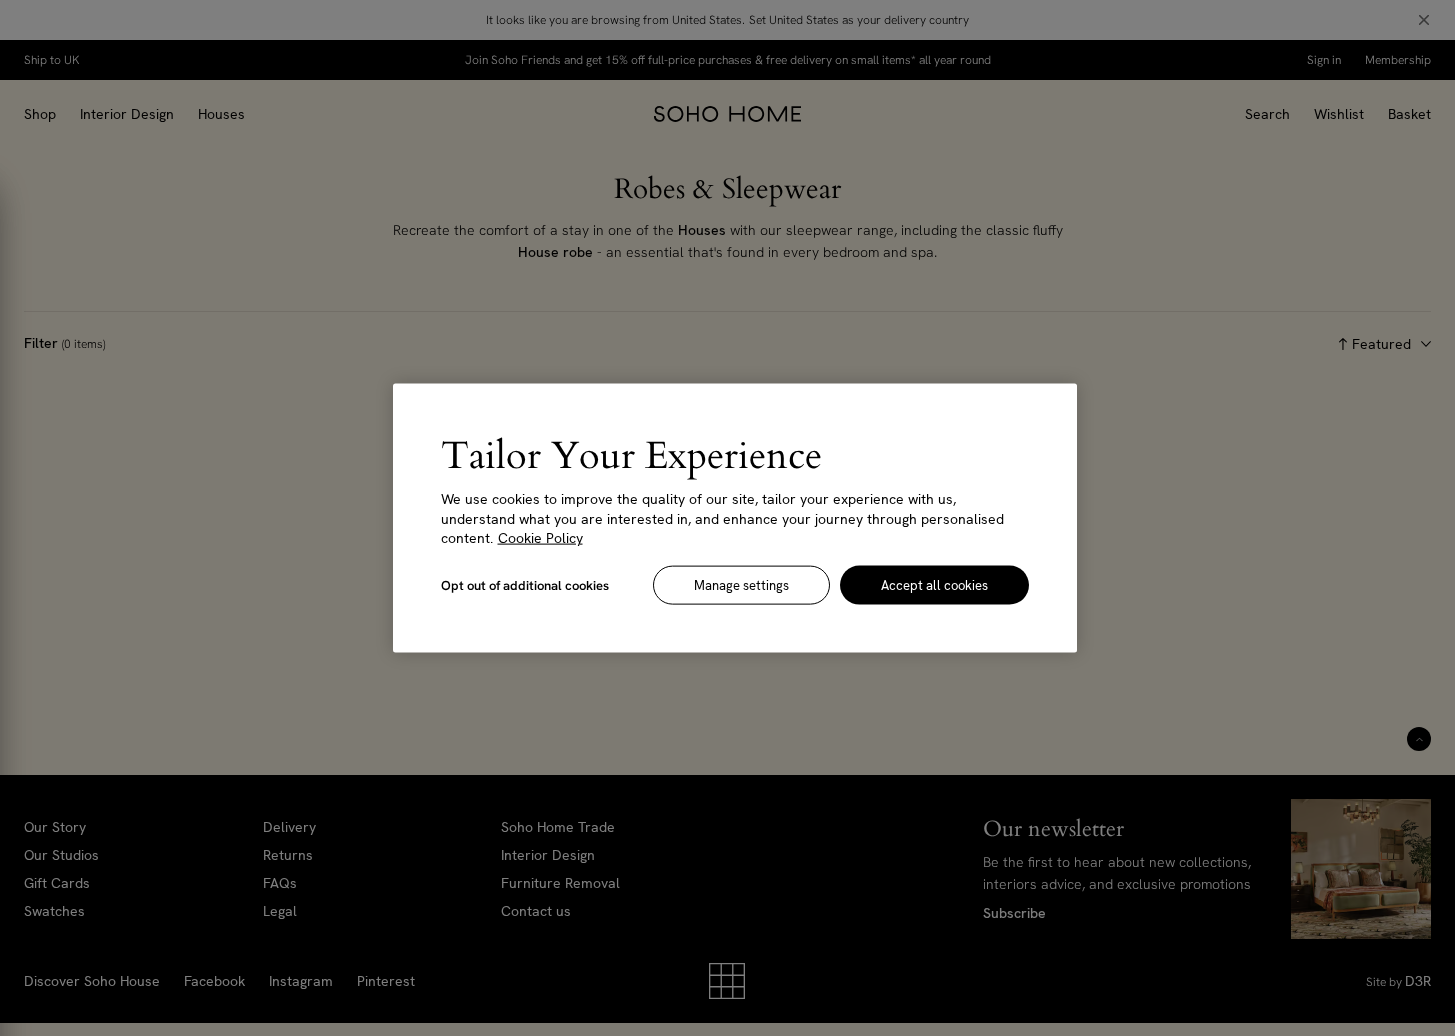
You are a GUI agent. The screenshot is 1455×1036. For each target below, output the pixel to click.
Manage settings (741, 584)
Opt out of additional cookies (525, 584)
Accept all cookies (934, 584)
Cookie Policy (540, 538)
